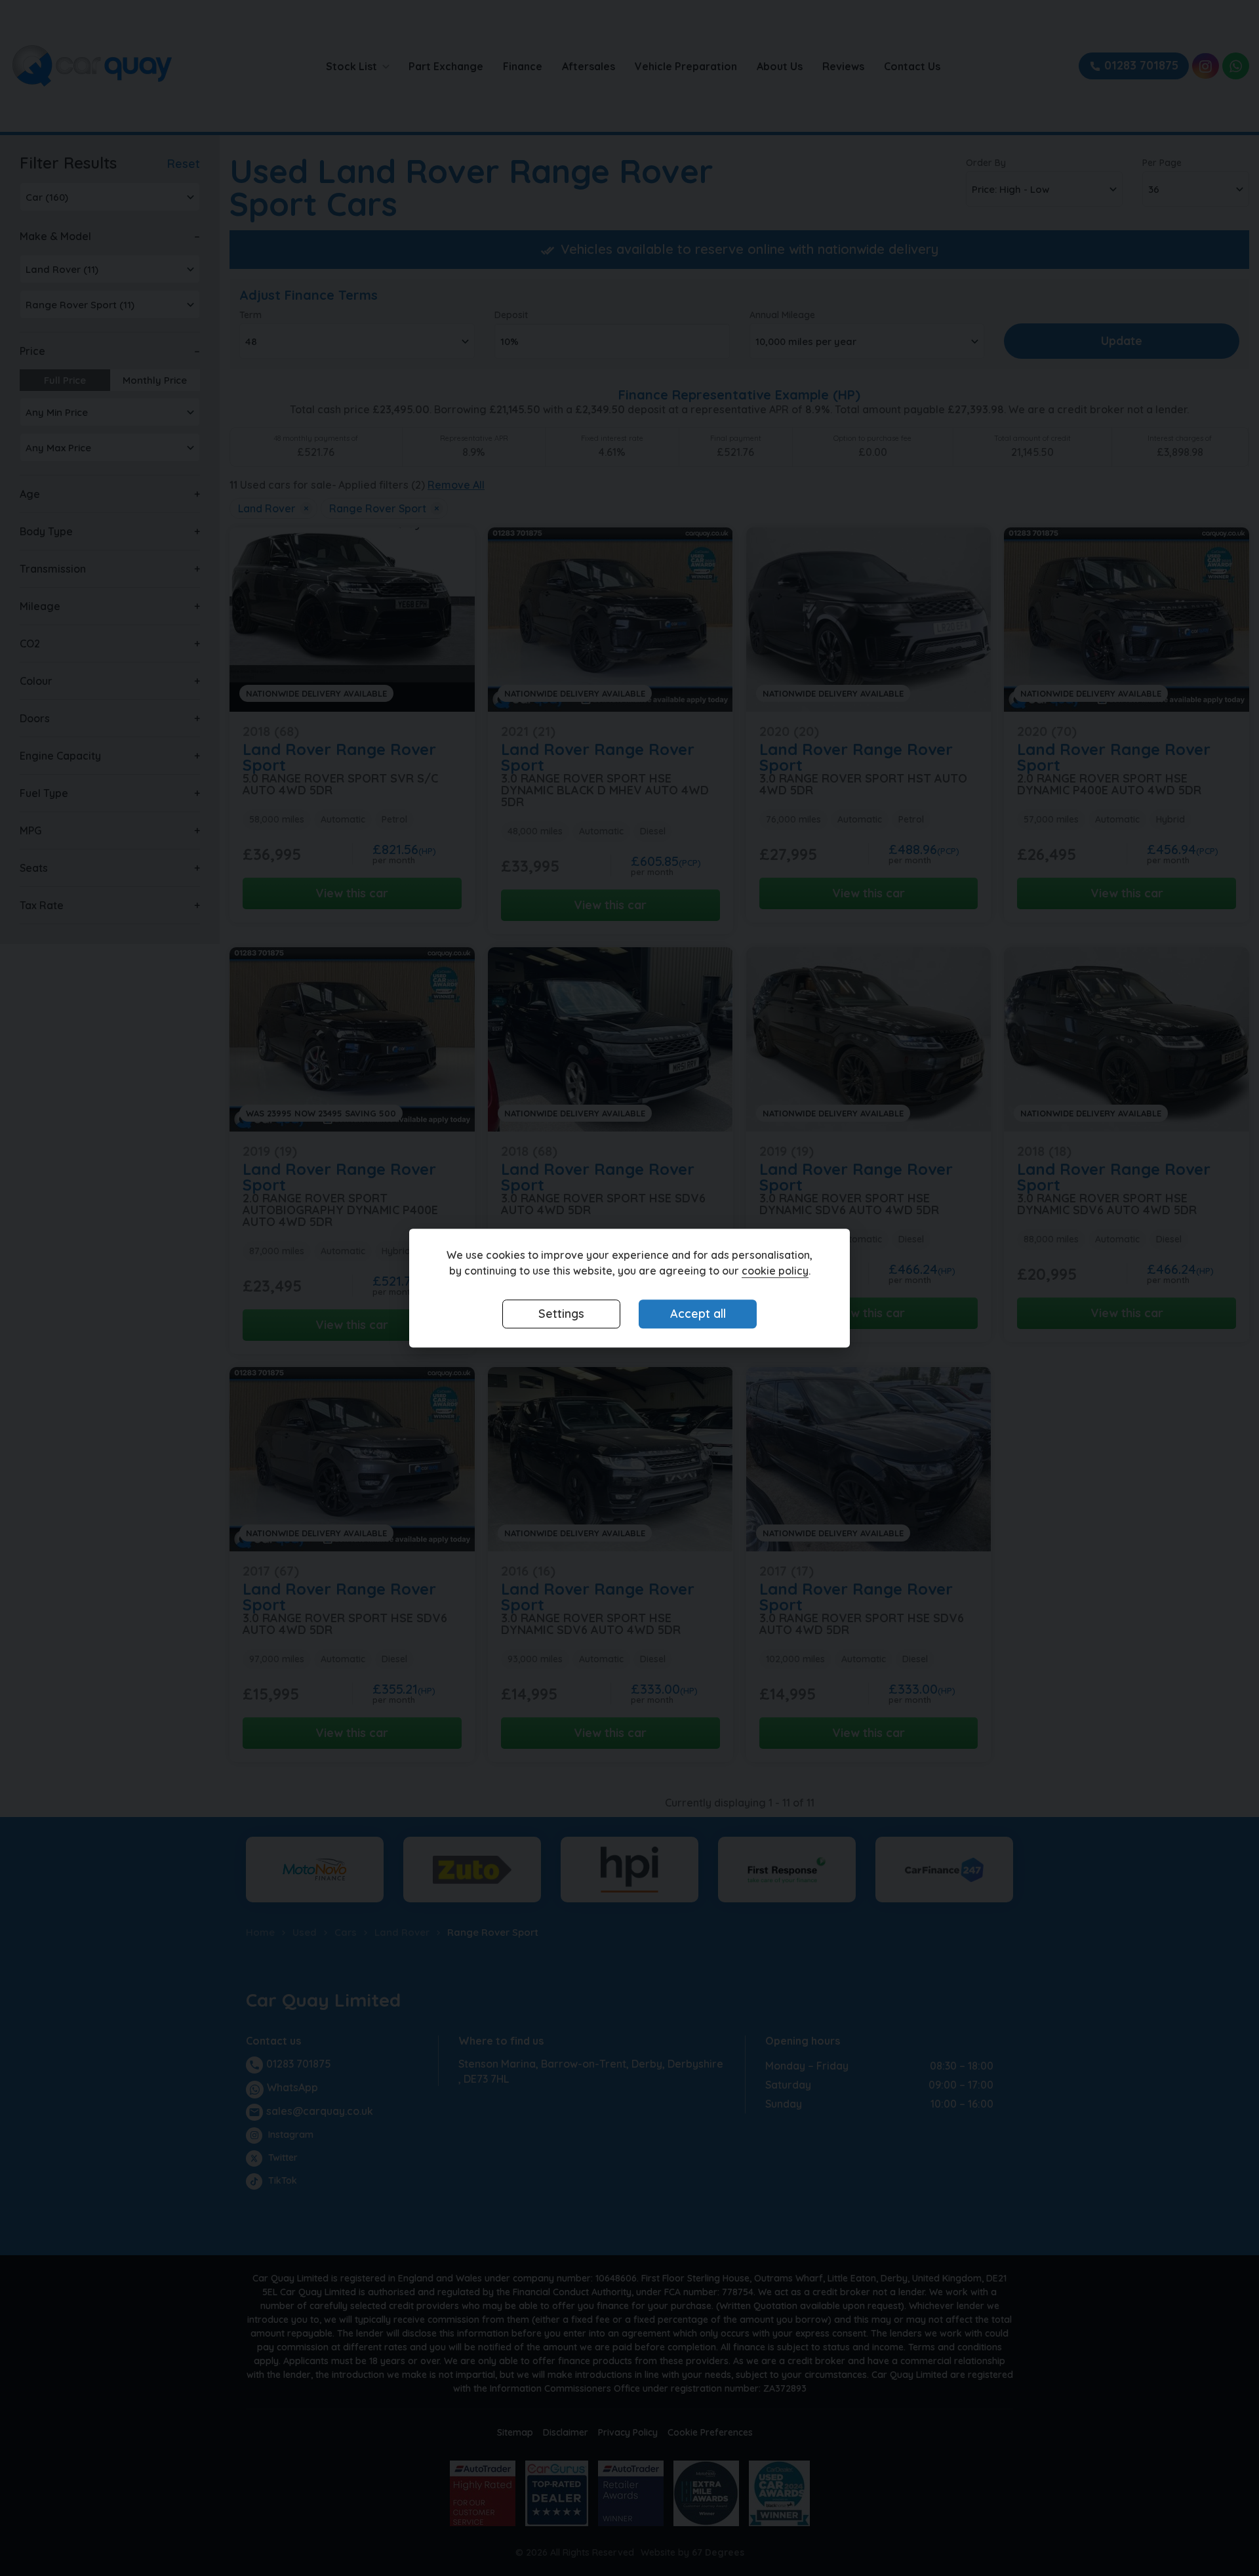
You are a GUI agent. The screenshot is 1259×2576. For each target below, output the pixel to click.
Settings (561, 1314)
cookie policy (775, 1271)
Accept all (698, 1314)
